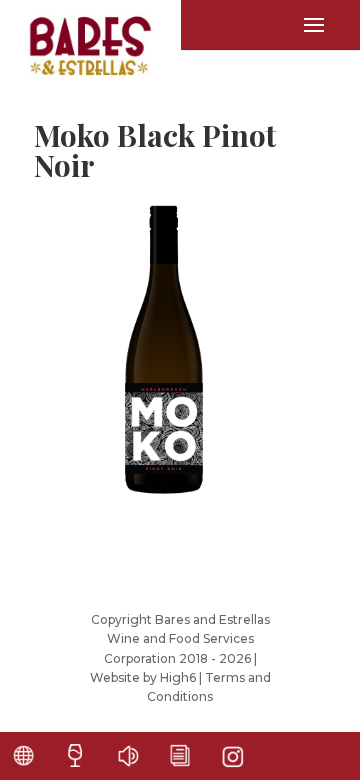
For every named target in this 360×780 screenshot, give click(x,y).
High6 (178, 677)
